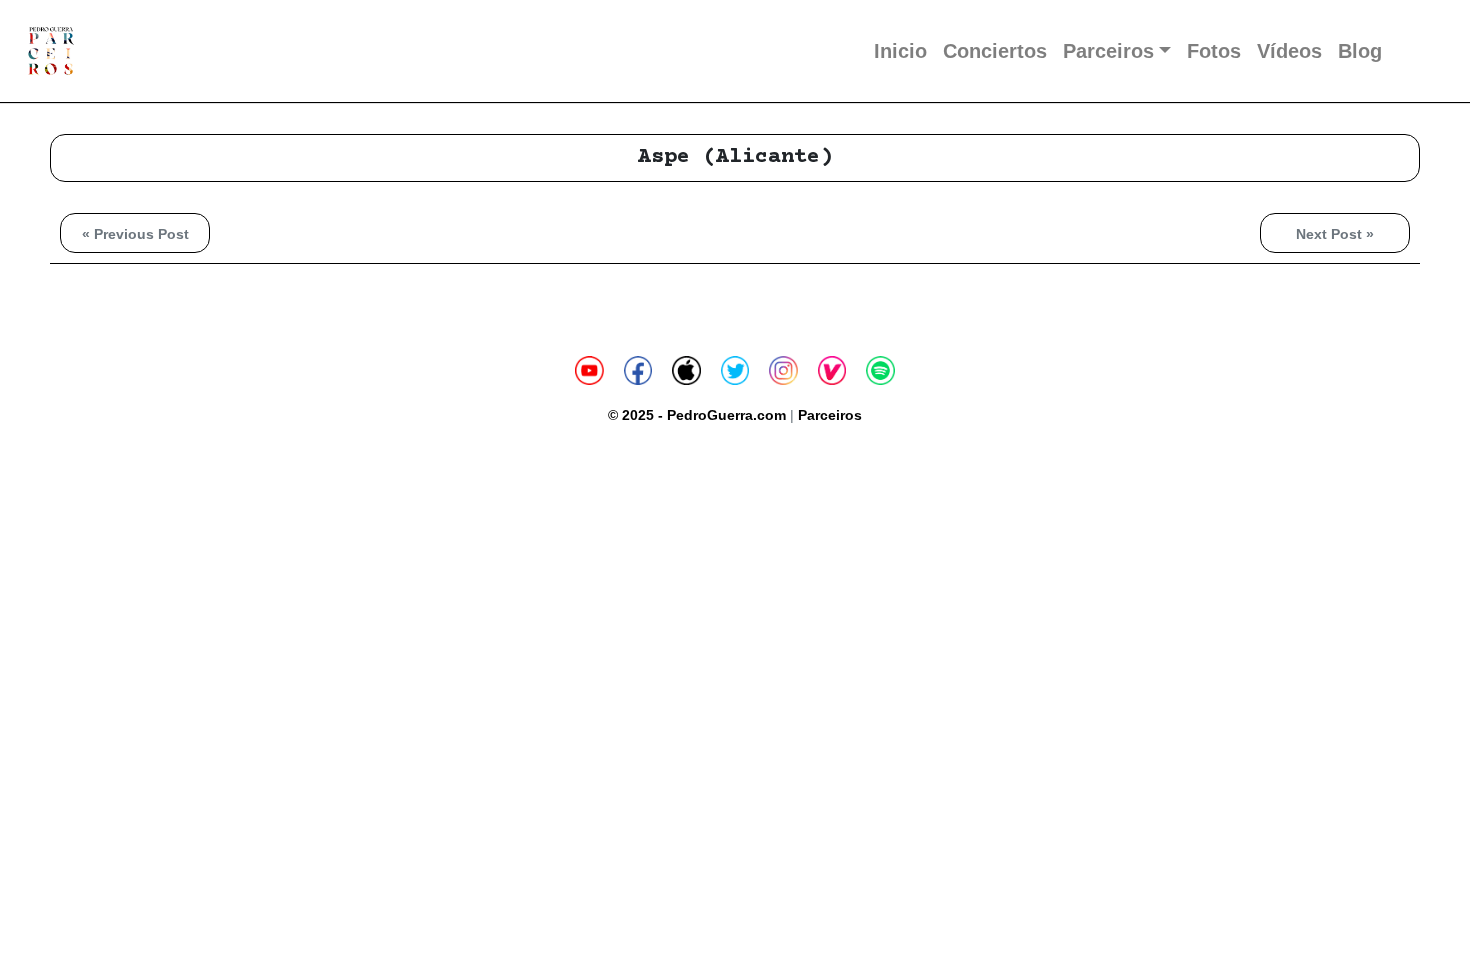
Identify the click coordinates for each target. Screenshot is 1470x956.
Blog (1360, 51)
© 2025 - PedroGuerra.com (697, 415)
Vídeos (1289, 51)
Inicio (900, 51)
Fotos (1214, 51)
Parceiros (1108, 51)
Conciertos (995, 51)
